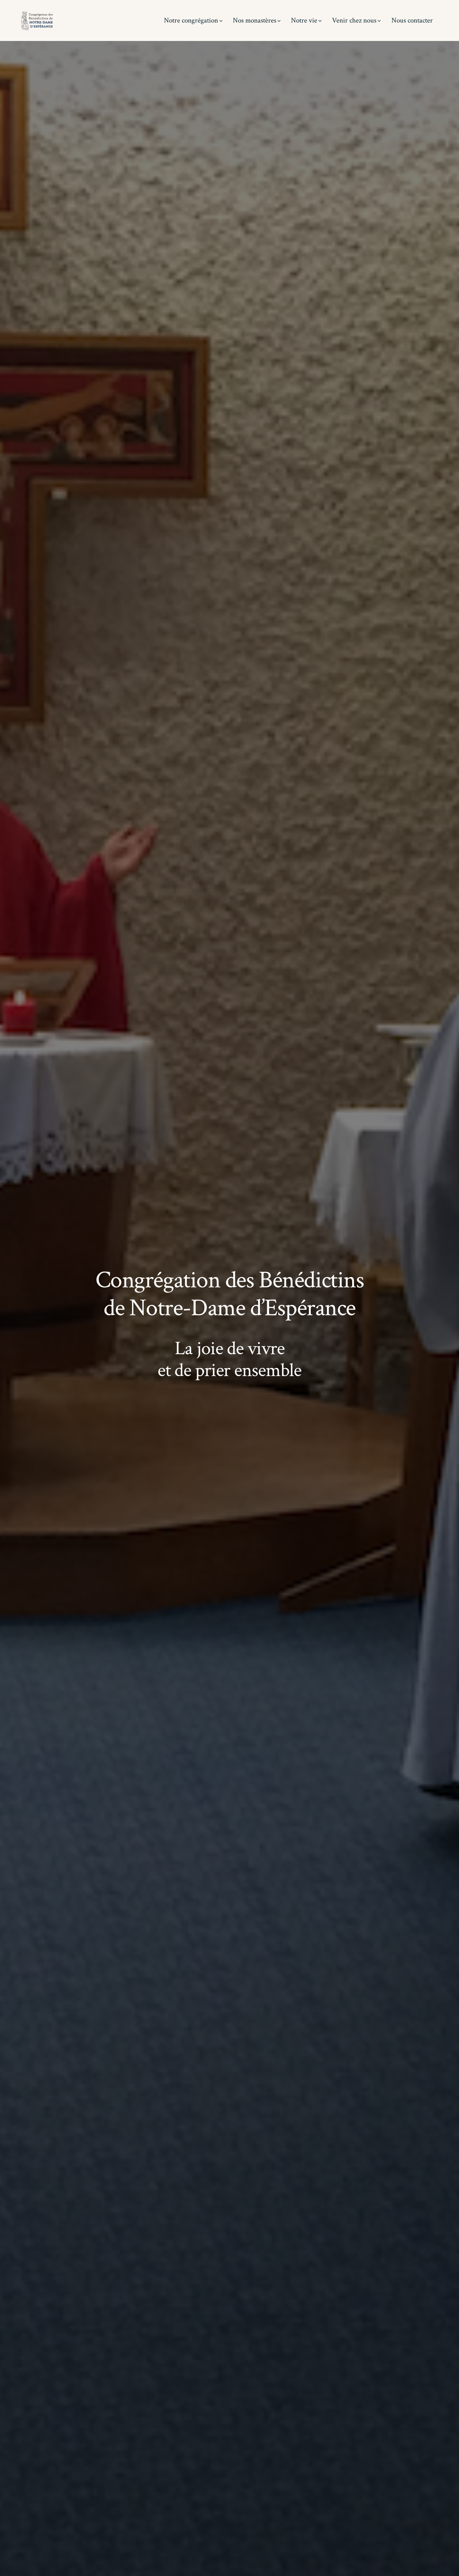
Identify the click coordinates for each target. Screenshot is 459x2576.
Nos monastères (255, 20)
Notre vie (304, 20)
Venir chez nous (354, 20)
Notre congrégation (191, 20)
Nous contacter (412, 20)
